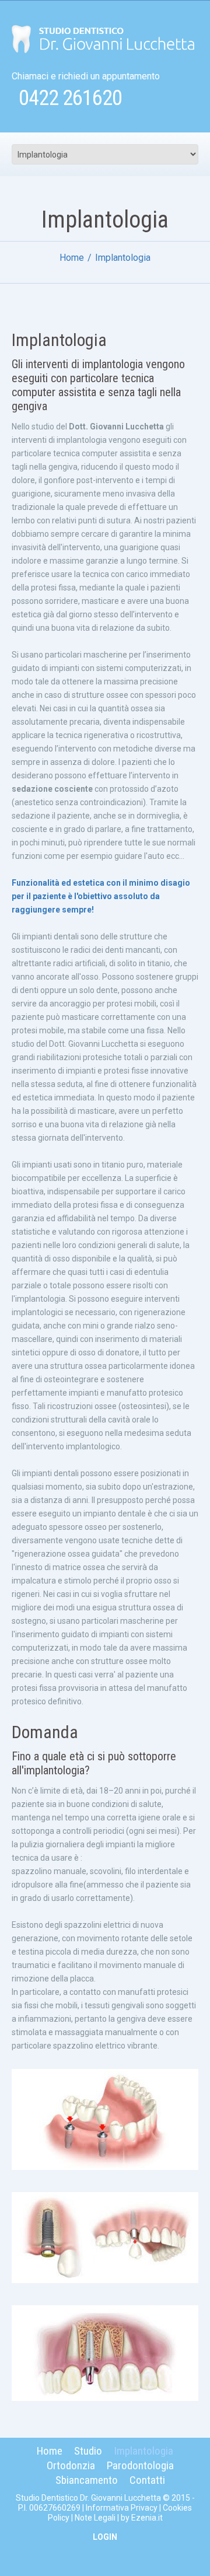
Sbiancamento (87, 2480)
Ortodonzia (71, 2465)
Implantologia (143, 2451)
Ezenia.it (147, 2518)
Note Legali (95, 2518)
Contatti (147, 2480)
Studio (88, 2451)
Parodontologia (140, 2465)
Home (72, 258)
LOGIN (105, 2537)
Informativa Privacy (122, 2508)
